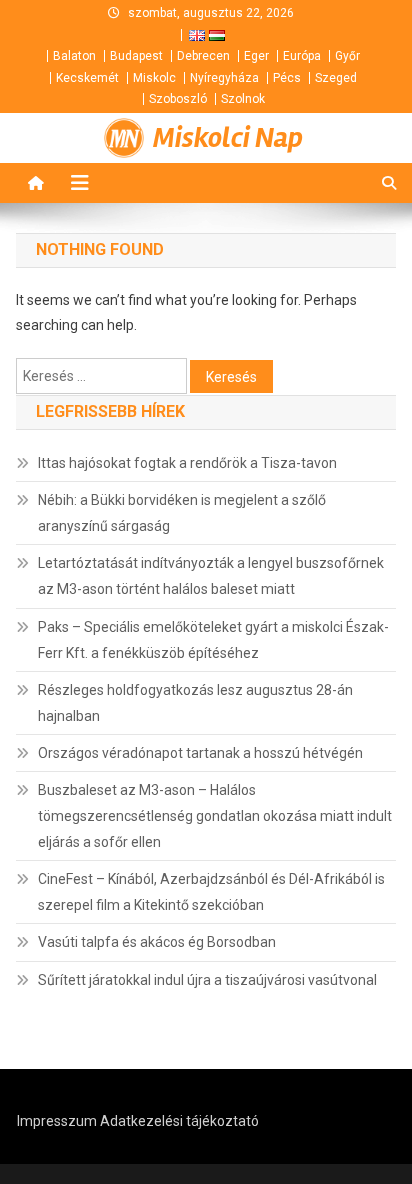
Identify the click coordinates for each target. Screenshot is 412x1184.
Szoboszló (178, 99)
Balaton (74, 56)
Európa (302, 56)
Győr (347, 56)
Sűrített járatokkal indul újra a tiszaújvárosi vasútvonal (207, 980)
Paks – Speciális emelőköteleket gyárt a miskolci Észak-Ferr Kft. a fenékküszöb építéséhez (213, 640)
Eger (256, 56)
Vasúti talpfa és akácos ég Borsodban (157, 942)
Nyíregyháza (224, 78)
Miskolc (154, 78)
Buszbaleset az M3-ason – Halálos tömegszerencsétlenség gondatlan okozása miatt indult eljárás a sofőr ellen (215, 816)
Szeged (336, 78)
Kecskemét (87, 78)
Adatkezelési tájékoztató (179, 1121)
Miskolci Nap (228, 138)
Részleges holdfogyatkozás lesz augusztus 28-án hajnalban (195, 703)
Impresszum (57, 1121)
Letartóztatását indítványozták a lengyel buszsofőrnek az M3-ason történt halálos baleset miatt (211, 576)
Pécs (287, 78)
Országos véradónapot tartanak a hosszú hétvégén (200, 753)
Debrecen (203, 56)
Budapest (136, 56)
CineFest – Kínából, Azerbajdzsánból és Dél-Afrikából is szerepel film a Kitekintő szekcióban (211, 892)
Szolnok (243, 99)
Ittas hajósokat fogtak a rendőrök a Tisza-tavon (187, 463)
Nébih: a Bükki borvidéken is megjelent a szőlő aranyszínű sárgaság (182, 513)
